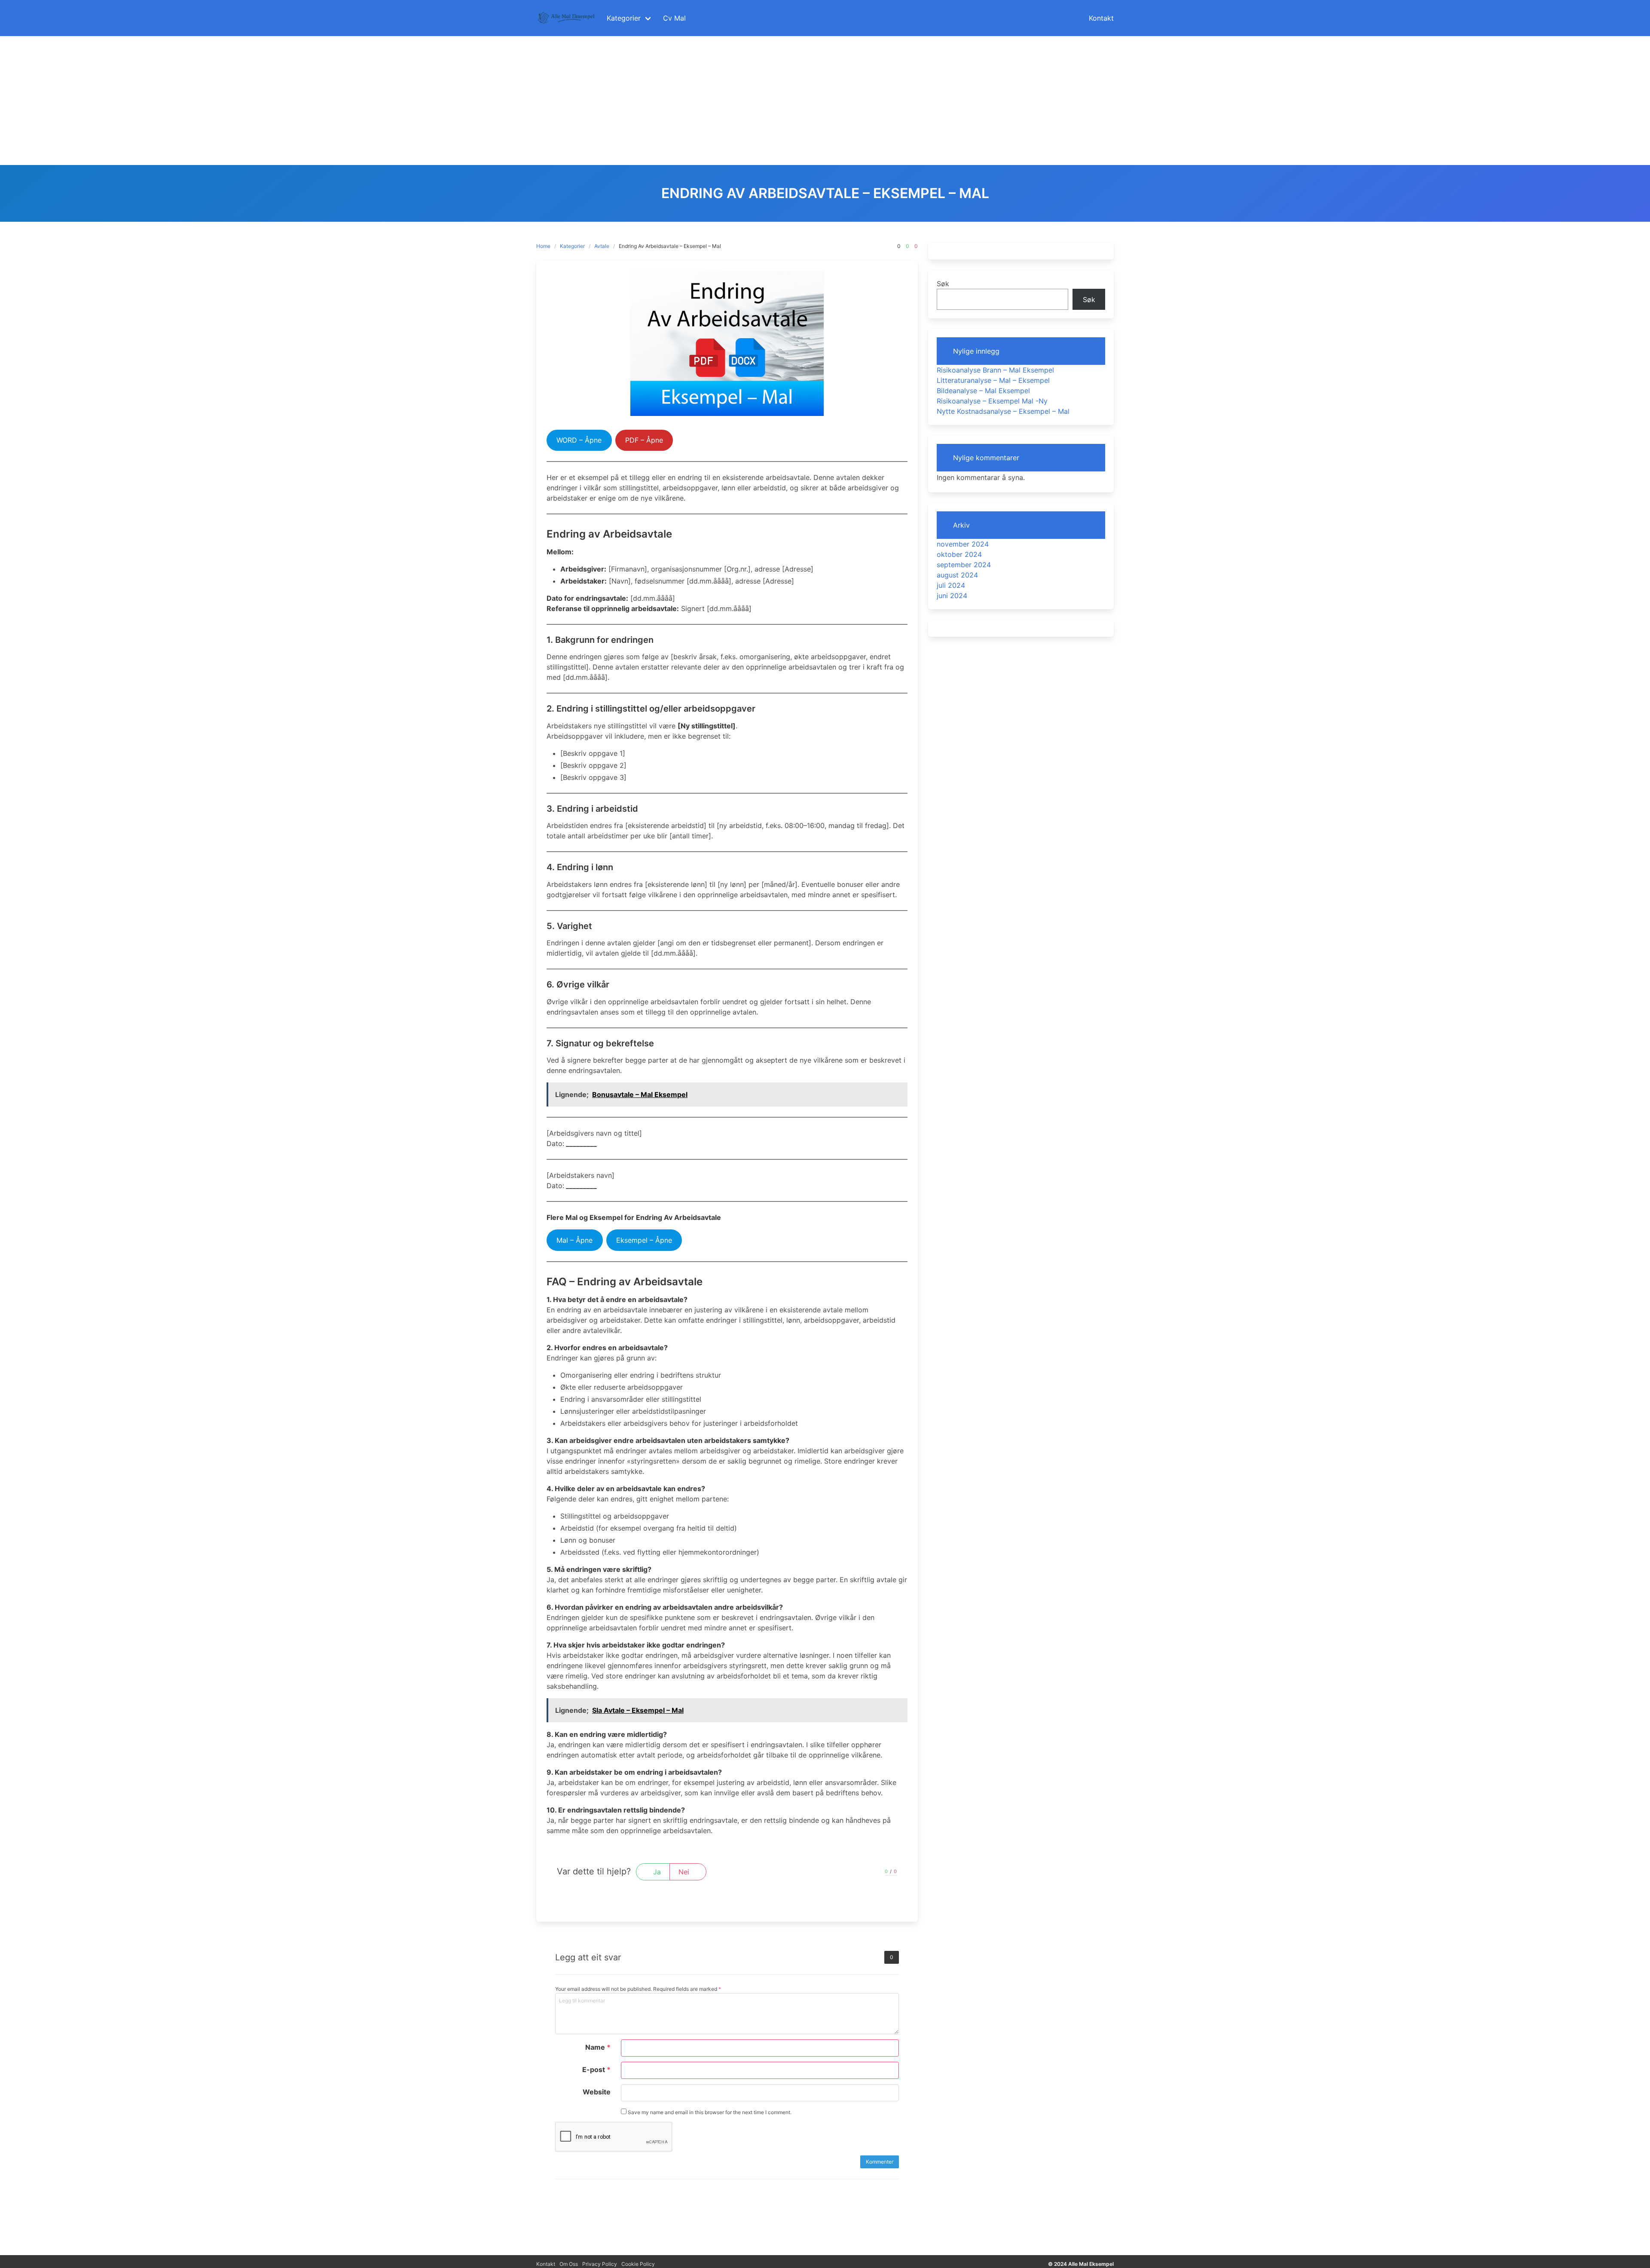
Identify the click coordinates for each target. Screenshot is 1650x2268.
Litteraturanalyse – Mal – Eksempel (993, 380)
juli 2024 (951, 585)
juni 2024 (952, 596)
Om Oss (569, 2264)
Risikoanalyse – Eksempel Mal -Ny (992, 401)
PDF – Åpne (644, 440)
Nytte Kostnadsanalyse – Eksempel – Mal (1003, 411)
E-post (596, 2069)
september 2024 (964, 565)
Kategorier (572, 246)
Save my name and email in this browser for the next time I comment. (709, 2112)
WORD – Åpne (579, 440)
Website (597, 2092)
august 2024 (957, 575)
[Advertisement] (825, 101)
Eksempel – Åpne (644, 1240)
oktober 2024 (959, 554)
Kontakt (546, 2264)
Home (543, 246)
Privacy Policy (600, 2264)
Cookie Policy (638, 2264)
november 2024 (963, 544)
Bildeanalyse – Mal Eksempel (983, 391)
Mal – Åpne (574, 1240)
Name (598, 2047)
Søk (943, 284)
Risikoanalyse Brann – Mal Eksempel (995, 370)
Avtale (602, 246)
